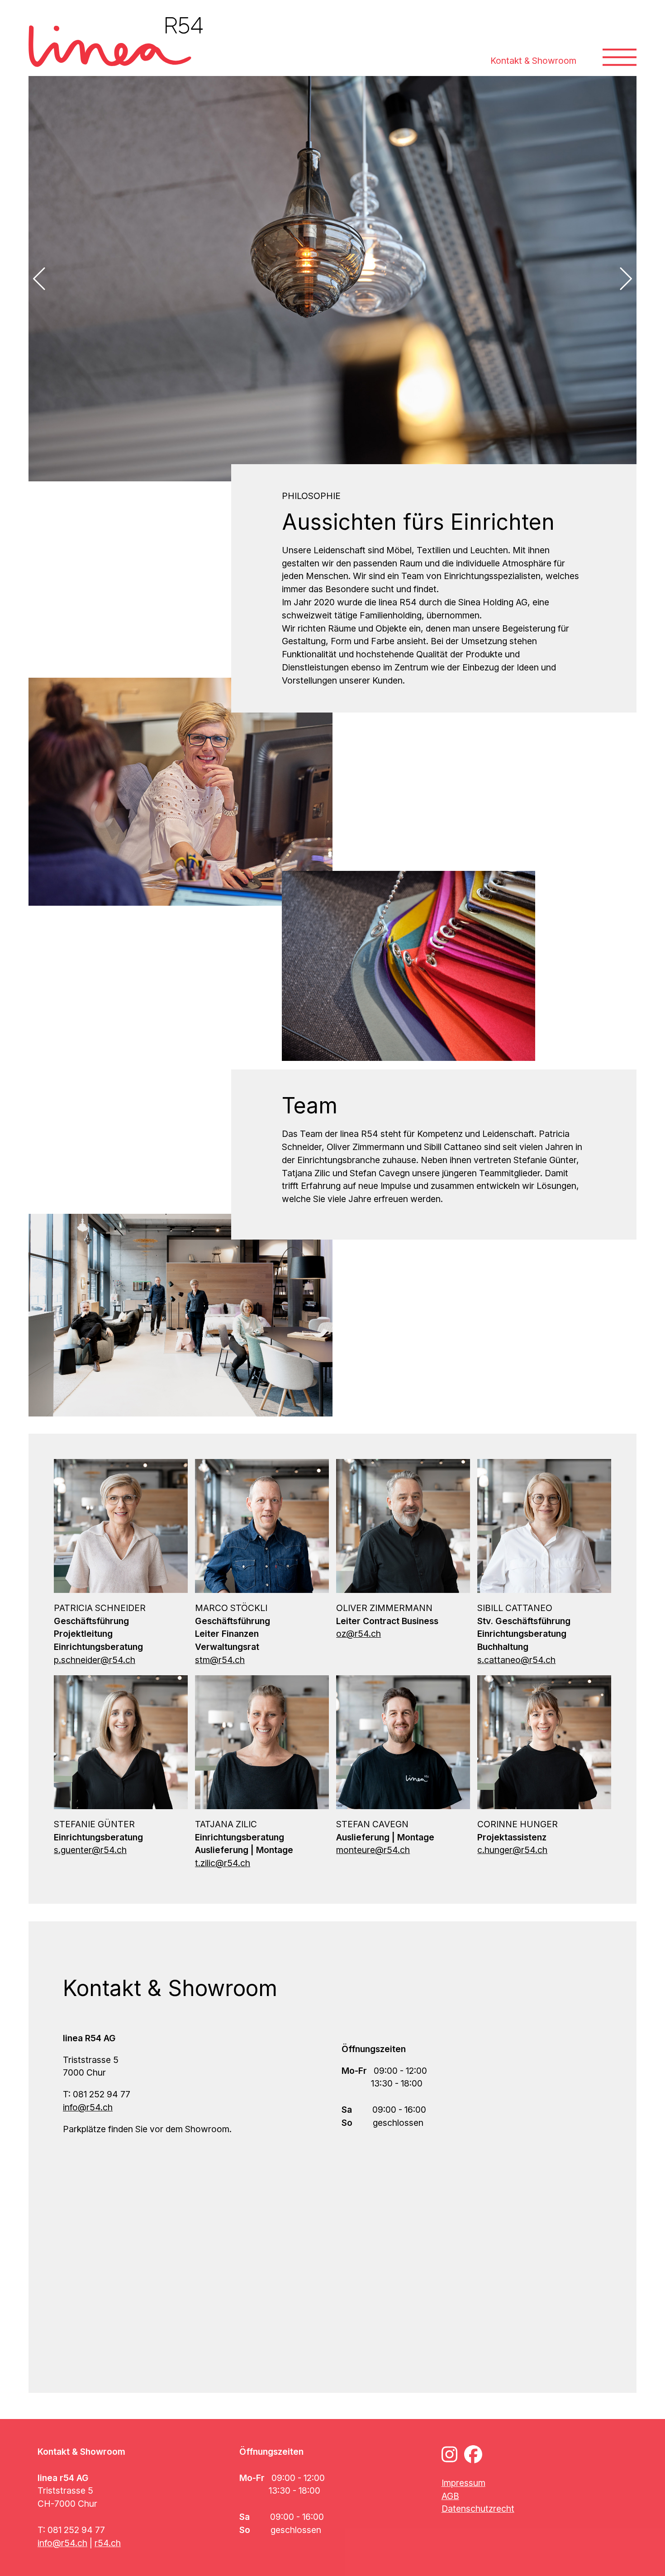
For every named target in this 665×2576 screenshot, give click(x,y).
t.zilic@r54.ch (223, 1863)
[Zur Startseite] (116, 42)
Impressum (463, 2483)
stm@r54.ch (220, 1660)
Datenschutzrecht (478, 2509)
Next (621, 279)
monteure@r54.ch (373, 1850)
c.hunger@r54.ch (512, 1850)
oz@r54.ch (359, 1634)
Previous (44, 279)
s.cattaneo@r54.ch (516, 1660)
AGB (450, 2496)
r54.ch (108, 2543)
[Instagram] (449, 2454)
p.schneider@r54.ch (95, 1660)
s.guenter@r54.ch (90, 1850)
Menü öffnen (620, 44)
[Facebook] (473, 2454)
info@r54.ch (88, 2107)
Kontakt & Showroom (533, 61)
